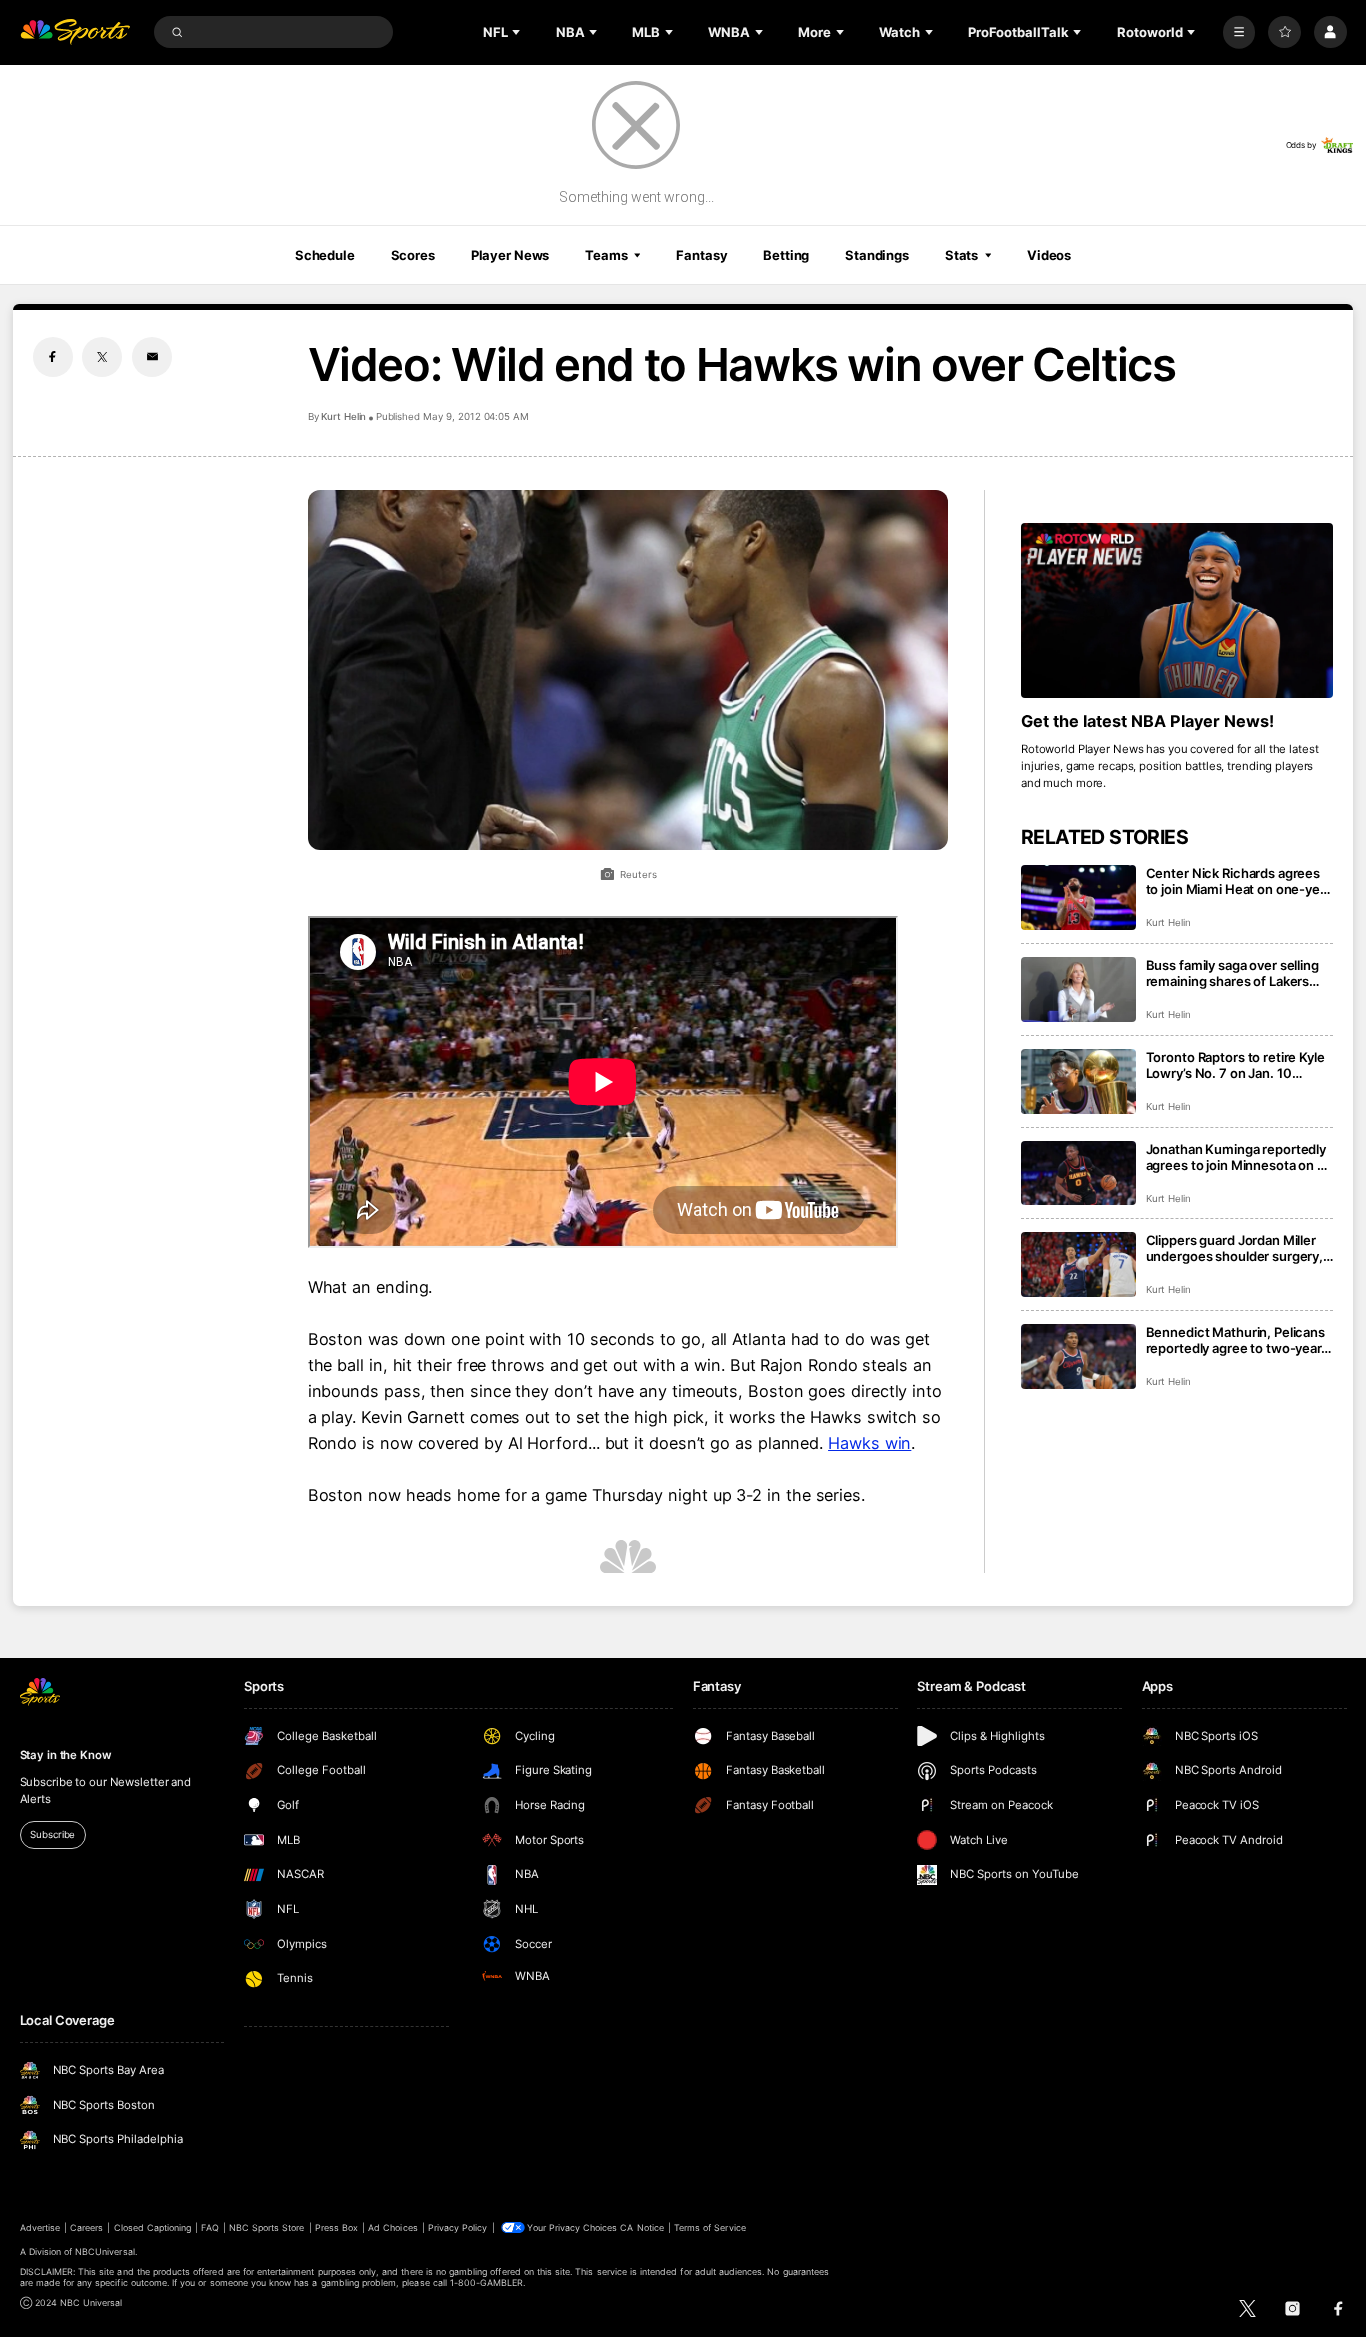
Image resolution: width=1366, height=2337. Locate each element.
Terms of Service (710, 2227)
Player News (510, 255)
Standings (877, 255)
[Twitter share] (102, 357)
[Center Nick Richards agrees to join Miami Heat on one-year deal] (1078, 897)
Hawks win (869, 1443)
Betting (786, 255)
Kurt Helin (344, 416)
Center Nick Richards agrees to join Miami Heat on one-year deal (1239, 881)
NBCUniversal (105, 2251)
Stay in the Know (66, 1755)
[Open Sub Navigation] (518, 32)
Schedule (325, 255)
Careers (86, 2227)
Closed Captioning (153, 2227)
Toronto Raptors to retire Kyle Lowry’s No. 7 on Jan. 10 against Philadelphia (1235, 1065)
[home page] (75, 32)
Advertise (40, 2227)
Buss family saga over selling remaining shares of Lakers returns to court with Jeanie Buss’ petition (1232, 973)
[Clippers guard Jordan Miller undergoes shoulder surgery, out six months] (1078, 1264)
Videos (1049, 255)
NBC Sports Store (267, 2227)
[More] (1239, 32)
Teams (606, 255)
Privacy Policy (458, 2227)
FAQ (209, 2227)
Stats (961, 255)
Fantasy (701, 255)
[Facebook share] (53, 357)
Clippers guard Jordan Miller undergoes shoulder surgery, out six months (1235, 1248)
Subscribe (52, 1834)
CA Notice (641, 2227)
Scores (413, 255)
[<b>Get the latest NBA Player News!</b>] (1177, 611)
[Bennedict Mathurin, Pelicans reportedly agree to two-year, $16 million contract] (1078, 1356)
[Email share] (152, 357)
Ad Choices (392, 2227)
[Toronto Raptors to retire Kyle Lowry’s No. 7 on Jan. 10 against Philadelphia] (1078, 1081)
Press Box (336, 2227)
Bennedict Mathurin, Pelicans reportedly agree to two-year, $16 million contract (1235, 1340)
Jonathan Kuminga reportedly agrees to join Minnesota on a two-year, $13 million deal (1236, 1157)
